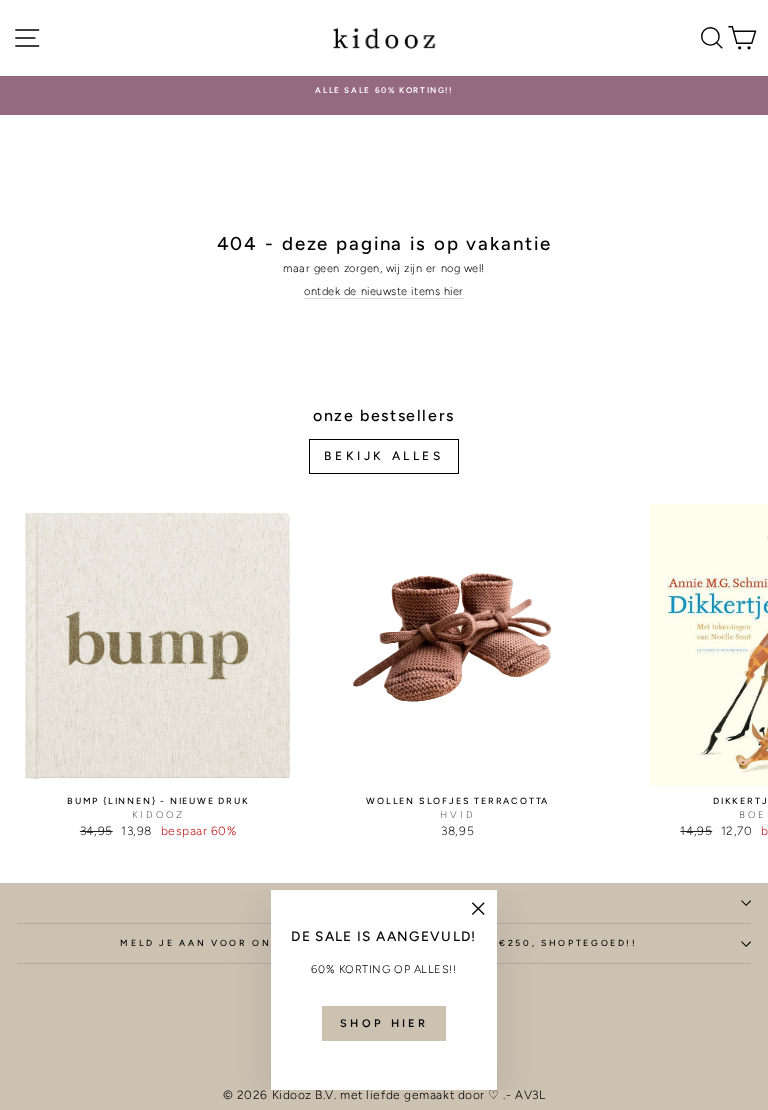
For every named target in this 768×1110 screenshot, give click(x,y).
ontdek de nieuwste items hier (384, 291)
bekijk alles (383, 456)
